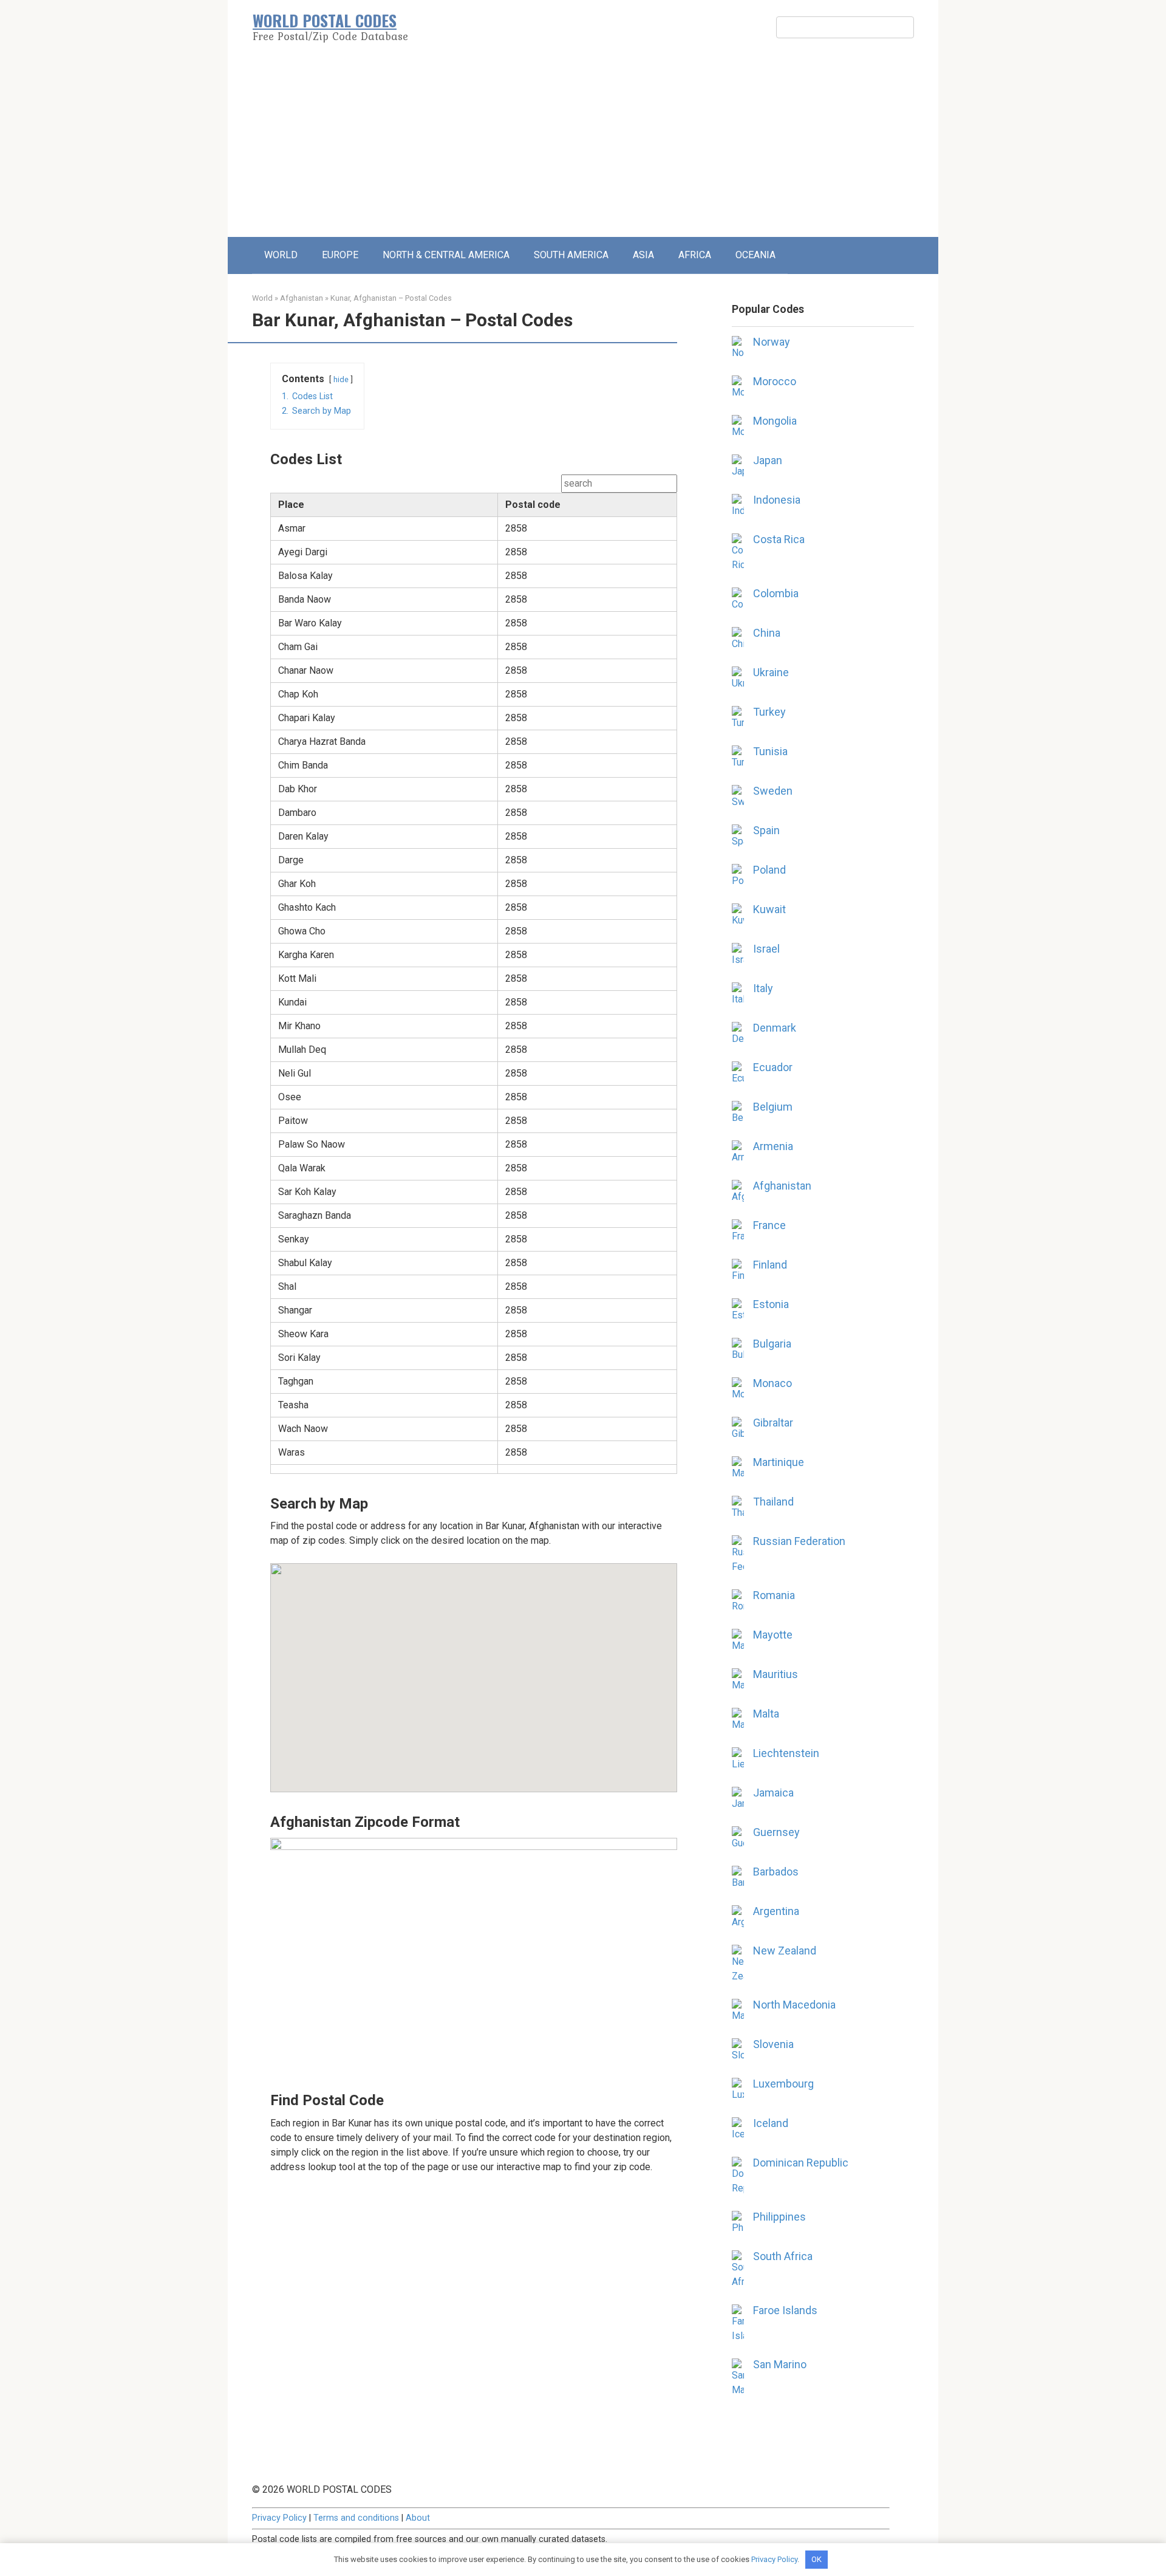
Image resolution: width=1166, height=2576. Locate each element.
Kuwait (769, 909)
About (418, 2518)
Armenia (773, 1146)
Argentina (776, 1911)
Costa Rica (779, 539)
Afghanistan (302, 298)
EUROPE (340, 255)
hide (341, 379)
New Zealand (785, 1951)
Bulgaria (772, 1344)
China (767, 633)
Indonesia (777, 500)
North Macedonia (794, 2005)
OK (817, 2559)
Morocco (775, 381)
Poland (769, 870)
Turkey (769, 712)
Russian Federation (799, 1541)
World (262, 298)
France (769, 1225)
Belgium (773, 1107)
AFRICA (695, 255)
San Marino (780, 2364)
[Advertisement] (583, 146)
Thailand (773, 1502)
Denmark (775, 1028)
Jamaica (773, 1793)
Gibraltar (773, 1423)
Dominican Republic (801, 2163)
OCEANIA (755, 255)
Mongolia (775, 421)
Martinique (779, 1462)
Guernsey (776, 1832)
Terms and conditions (356, 2518)
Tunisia (770, 751)
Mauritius (776, 1674)
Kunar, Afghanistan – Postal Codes (391, 298)
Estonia (771, 1304)
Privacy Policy (279, 2518)
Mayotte (773, 1635)
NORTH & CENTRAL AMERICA (446, 255)
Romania (774, 1595)
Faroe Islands (785, 2310)
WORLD (281, 255)
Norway (772, 342)
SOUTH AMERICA (571, 255)
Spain (766, 830)
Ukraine (771, 672)
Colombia (776, 593)
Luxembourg (783, 2084)
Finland (770, 1265)
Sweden (773, 791)
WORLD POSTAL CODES (325, 20)
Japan (768, 460)
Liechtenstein (786, 1753)
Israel (766, 949)
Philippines (779, 2217)
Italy (763, 988)
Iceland (771, 2123)
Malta (766, 1714)
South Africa (783, 2256)
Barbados (776, 1872)
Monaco (772, 1383)
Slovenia (773, 2044)
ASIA (643, 255)
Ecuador (773, 1067)
